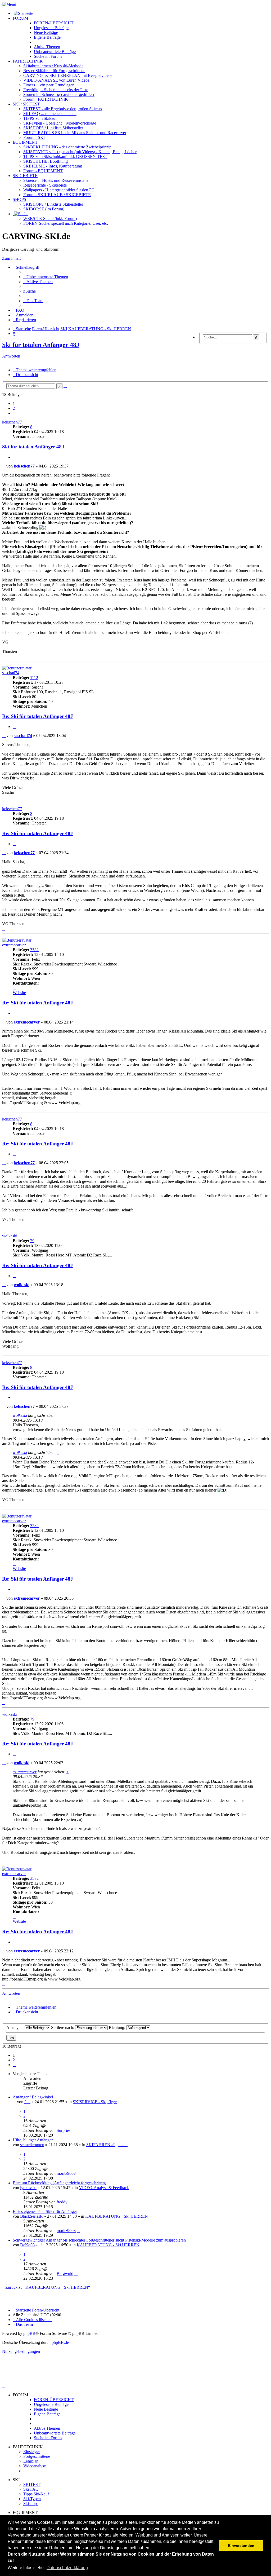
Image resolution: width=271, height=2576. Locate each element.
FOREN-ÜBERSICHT (54, 23)
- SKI (34, 137)
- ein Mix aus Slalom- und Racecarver (75, 133)
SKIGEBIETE (25, 176)
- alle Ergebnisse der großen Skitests (63, 109)
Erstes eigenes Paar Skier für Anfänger (45, 2211)
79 (32, 1241)
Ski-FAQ (31, 2489)
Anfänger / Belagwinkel (33, 2097)
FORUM (20, 18)
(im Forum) (44, 209)
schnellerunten (32, 2145)
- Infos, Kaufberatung (53, 166)
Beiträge (51, 28)
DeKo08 (27, 2245)
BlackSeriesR (31, 2216)
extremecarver (14, 945)
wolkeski (10, 1236)
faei (27, 2102)
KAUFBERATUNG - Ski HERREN (117, 2216)
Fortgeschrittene (37, 2456)
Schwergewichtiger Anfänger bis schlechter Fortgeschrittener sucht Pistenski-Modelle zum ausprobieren (99, 2240)
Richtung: (118, 2028)
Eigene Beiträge (47, 2414)
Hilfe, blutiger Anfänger (33, 2140)
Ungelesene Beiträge (51, 2404)
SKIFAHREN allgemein (107, 2145)
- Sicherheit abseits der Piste (56, 90)
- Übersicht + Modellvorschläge (60, 123)
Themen (47, 47)
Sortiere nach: (63, 2028)
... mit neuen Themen (50, 114)
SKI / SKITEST (26, 104)
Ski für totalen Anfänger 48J (41, 345)
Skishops (31, 2504)
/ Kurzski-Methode (53, 66)
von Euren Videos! (57, 80)
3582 (34, 950)
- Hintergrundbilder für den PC (59, 190)
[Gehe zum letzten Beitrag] (73, 2130)
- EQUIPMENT (43, 171)
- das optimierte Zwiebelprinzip (67, 147)
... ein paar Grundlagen (49, 85)
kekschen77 (12, 422)
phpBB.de (60, 2342)
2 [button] (14, 408)
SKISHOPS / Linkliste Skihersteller (53, 204)
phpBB (29, 2333)
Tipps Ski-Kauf (36, 2494)
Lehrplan (31, 2461)
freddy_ (63, 2202)
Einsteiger (32, 2452)
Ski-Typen (32, 2499)
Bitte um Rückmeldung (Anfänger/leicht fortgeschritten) (59, 2183)
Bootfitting (46, 161)
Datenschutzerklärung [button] (67, 2568)
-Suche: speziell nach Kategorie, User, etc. (66, 223)
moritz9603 (66, 2173)
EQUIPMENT (25, 142)
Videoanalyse (35, 2466)
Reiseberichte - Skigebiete (45, 185)
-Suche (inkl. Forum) (50, 219)
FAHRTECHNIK (28, 61)
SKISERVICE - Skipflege (95, 2102)
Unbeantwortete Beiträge (55, 2433)
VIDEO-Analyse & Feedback (104, 2188)
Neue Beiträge (46, 2409)
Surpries (64, 2130)
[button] (14, 413)
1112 (34, 678)
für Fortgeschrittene (54, 71)
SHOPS (19, 199)
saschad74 (11, 673)
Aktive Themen (47, 2428)
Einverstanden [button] (241, 2546)
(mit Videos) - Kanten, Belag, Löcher (80, 152)
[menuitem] (46, 277)
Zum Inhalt (11, 258)
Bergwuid (65, 2273)
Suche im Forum (48, 56)
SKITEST (32, 2484)
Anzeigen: (15, 2028)
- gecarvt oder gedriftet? (59, 94)
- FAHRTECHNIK (46, 99)
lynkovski (28, 2188)
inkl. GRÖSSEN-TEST (65, 156)
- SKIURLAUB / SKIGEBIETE (57, 195)
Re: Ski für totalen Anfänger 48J (38, 716)
